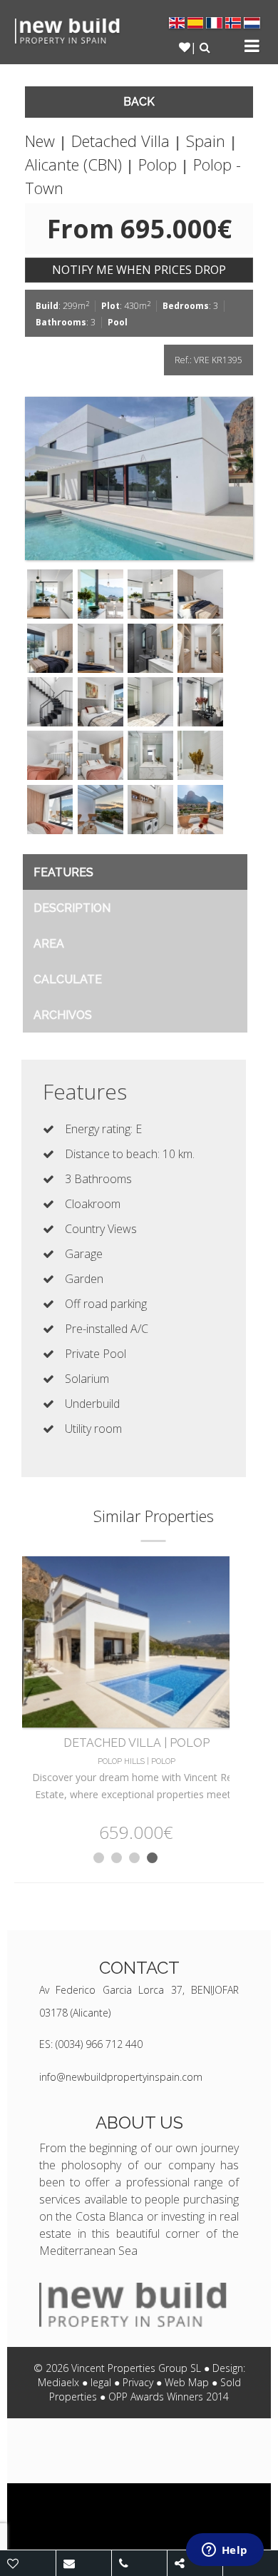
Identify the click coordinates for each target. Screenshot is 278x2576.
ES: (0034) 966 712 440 (91, 2044)
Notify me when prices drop (139, 270)
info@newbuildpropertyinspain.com (121, 2077)
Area (49, 944)
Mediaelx (58, 2382)
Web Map (187, 2382)
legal (101, 2382)
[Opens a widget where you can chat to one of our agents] (225, 2551)
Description (72, 908)
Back (139, 102)
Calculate (68, 979)
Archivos (63, 1015)
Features (63, 872)
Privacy (138, 2382)
